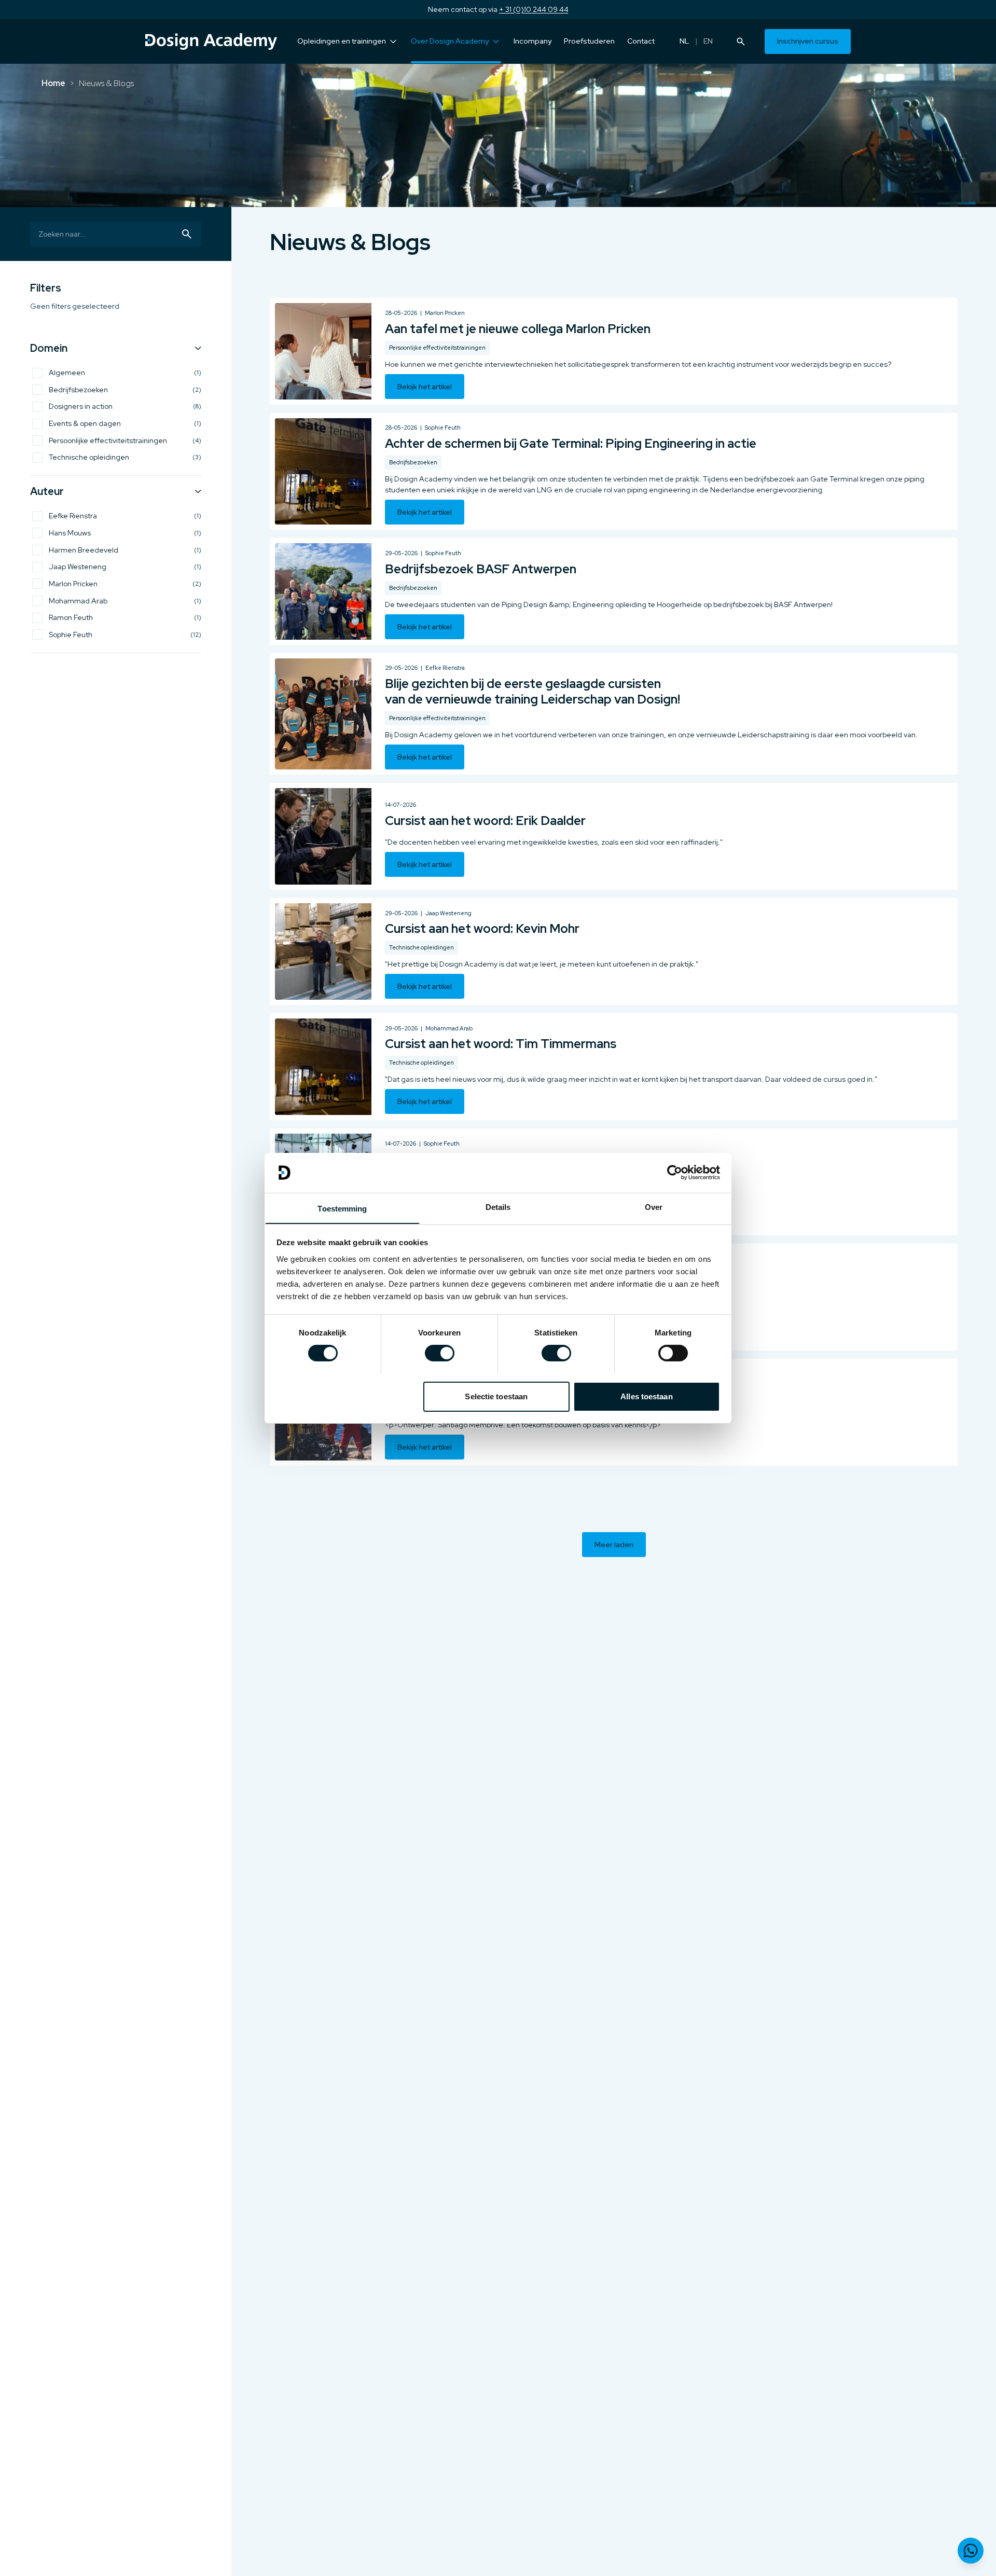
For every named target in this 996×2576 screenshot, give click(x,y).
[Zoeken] (741, 42)
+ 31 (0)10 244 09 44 (534, 9)
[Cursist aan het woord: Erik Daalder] (614, 836)
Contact (641, 41)
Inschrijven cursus (808, 41)
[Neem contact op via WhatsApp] (971, 2551)
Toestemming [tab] (342, 1208)
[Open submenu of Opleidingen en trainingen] (393, 42)
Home (53, 83)
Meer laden (614, 1545)
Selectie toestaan (496, 1396)
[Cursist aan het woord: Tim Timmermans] (614, 1067)
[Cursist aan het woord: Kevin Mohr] (614, 952)
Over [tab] (654, 1207)
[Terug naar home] (211, 42)
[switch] (440, 1353)
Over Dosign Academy (450, 41)
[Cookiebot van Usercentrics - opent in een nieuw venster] (675, 1173)
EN (708, 41)
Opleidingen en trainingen (342, 41)
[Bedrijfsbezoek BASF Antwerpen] (614, 591)
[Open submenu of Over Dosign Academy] (496, 42)
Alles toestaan (646, 1396)
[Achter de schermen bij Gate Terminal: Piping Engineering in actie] (614, 471)
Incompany (532, 41)
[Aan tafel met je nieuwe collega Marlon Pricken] (614, 351)
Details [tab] (498, 1207)
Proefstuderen (589, 41)
